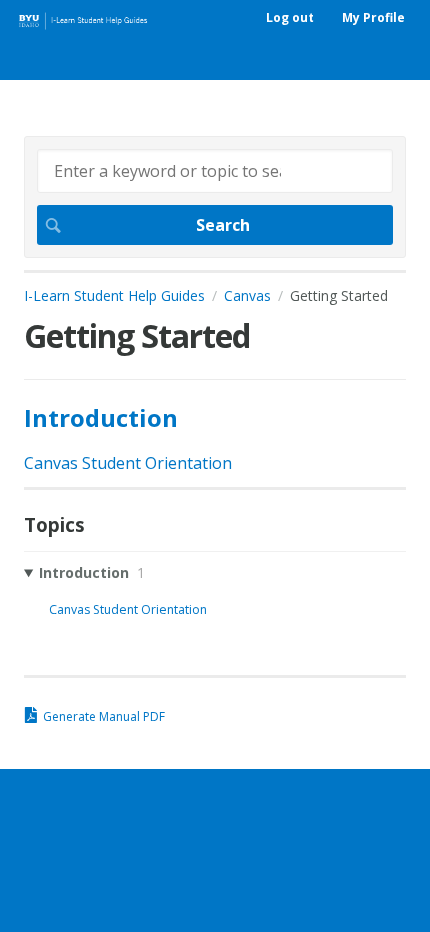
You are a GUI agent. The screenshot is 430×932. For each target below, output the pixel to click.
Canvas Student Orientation (128, 463)
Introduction (101, 417)
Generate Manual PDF (104, 716)
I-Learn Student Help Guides (114, 295)
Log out (290, 17)
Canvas (247, 295)
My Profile (373, 17)
